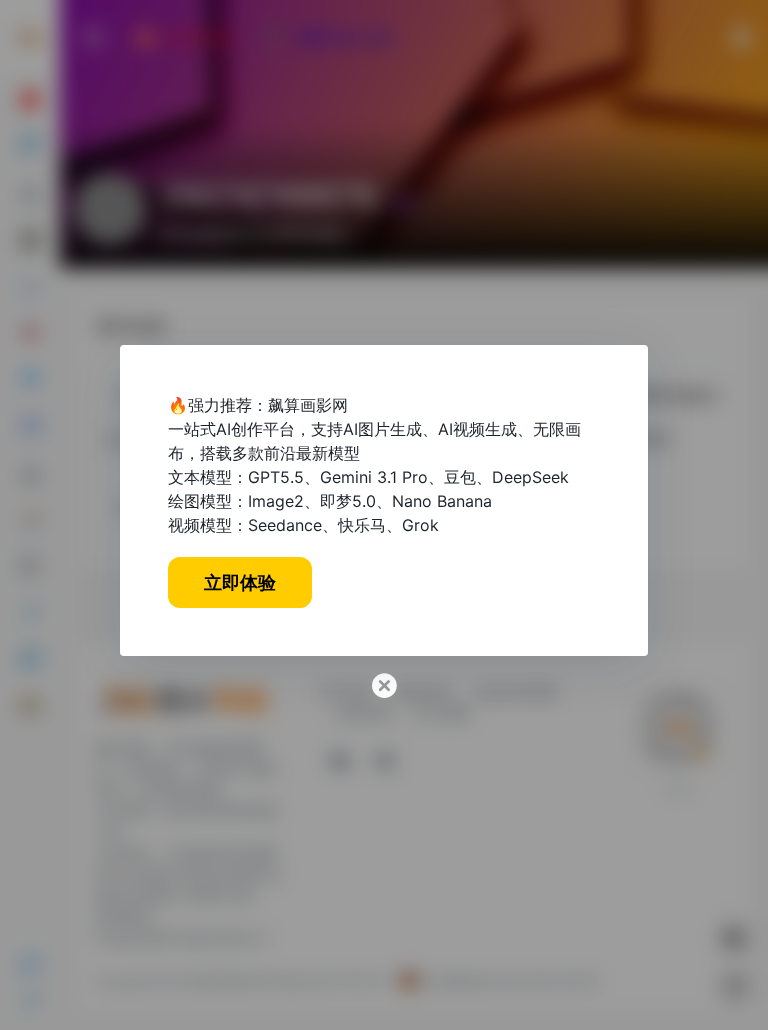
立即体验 (240, 582)
